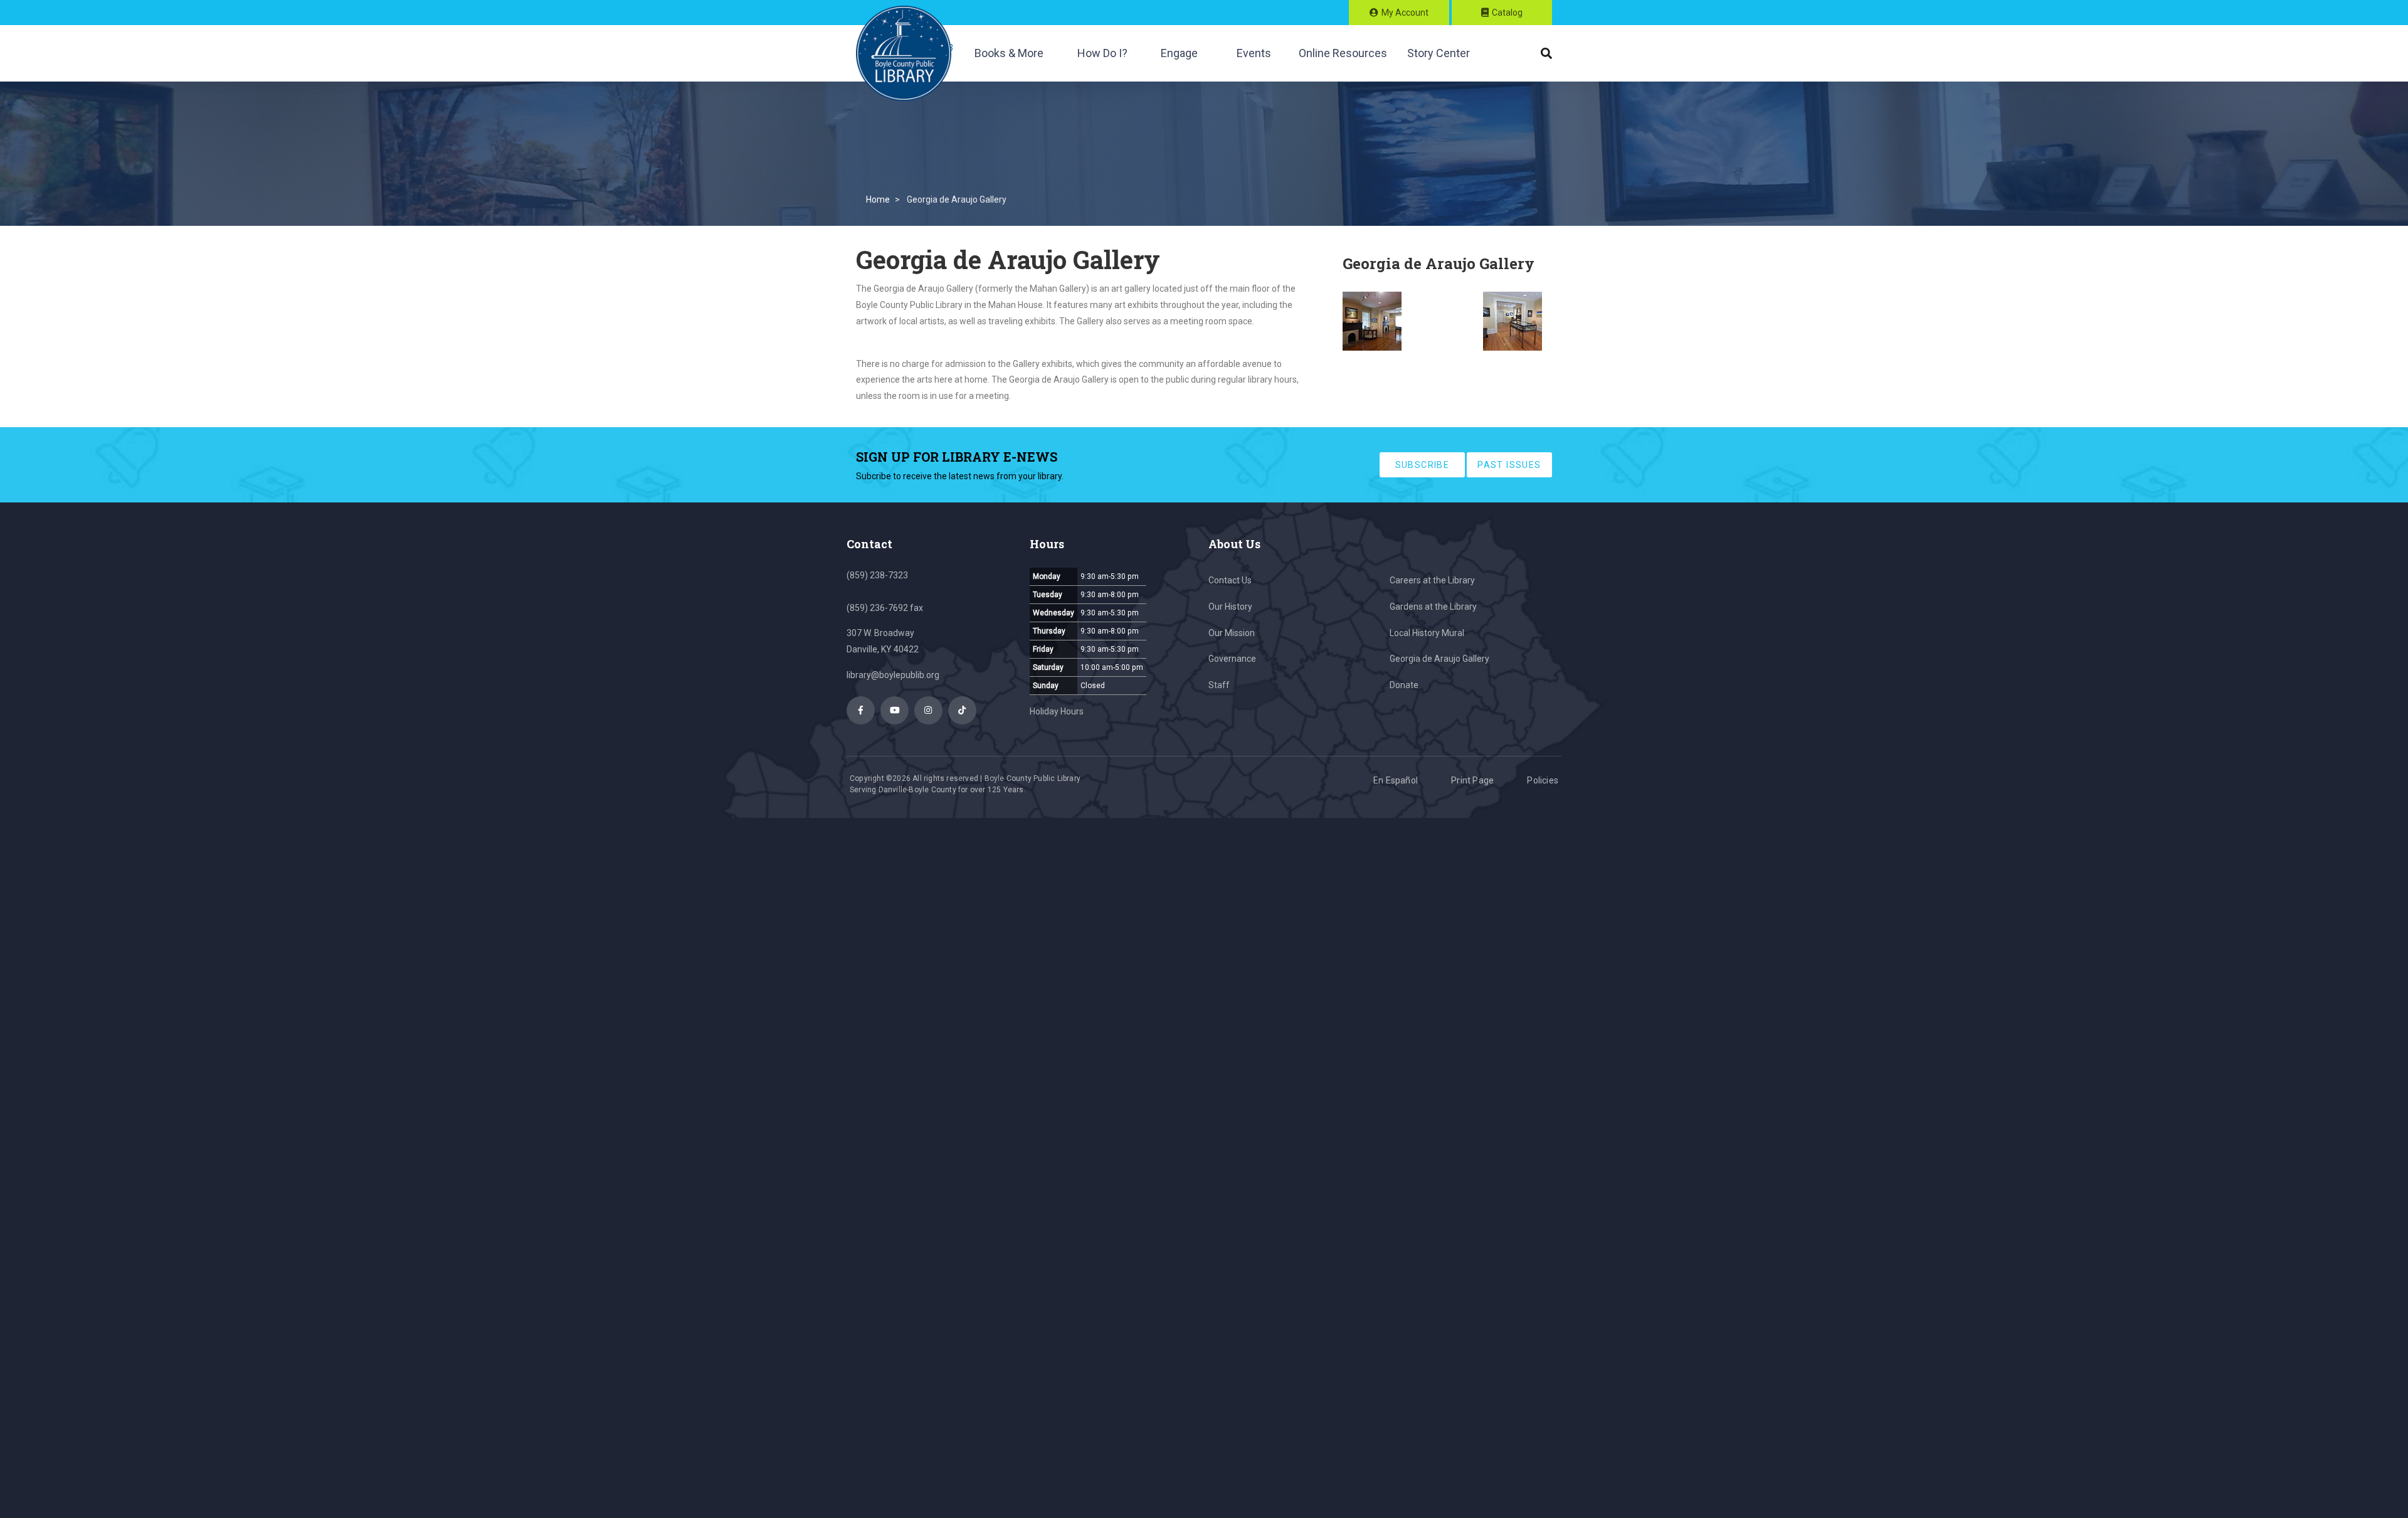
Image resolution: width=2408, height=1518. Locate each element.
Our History (1230, 607)
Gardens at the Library (1433, 607)
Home (878, 199)
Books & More (1009, 53)
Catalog (1507, 13)
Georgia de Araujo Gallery (1439, 659)
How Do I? (1102, 53)
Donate (1404, 685)
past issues (1509, 465)
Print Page (1472, 780)
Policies (1543, 780)
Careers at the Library (1432, 580)
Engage (1179, 53)
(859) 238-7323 (877, 575)
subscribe (1423, 465)
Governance (1232, 659)
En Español (1396, 780)
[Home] (904, 53)
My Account (1405, 13)
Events (1254, 53)
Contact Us (1230, 580)
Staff (1219, 685)
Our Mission (1232, 633)
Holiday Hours (1057, 711)
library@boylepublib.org (893, 675)
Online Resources (1343, 53)
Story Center (1439, 53)
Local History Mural (1427, 633)
